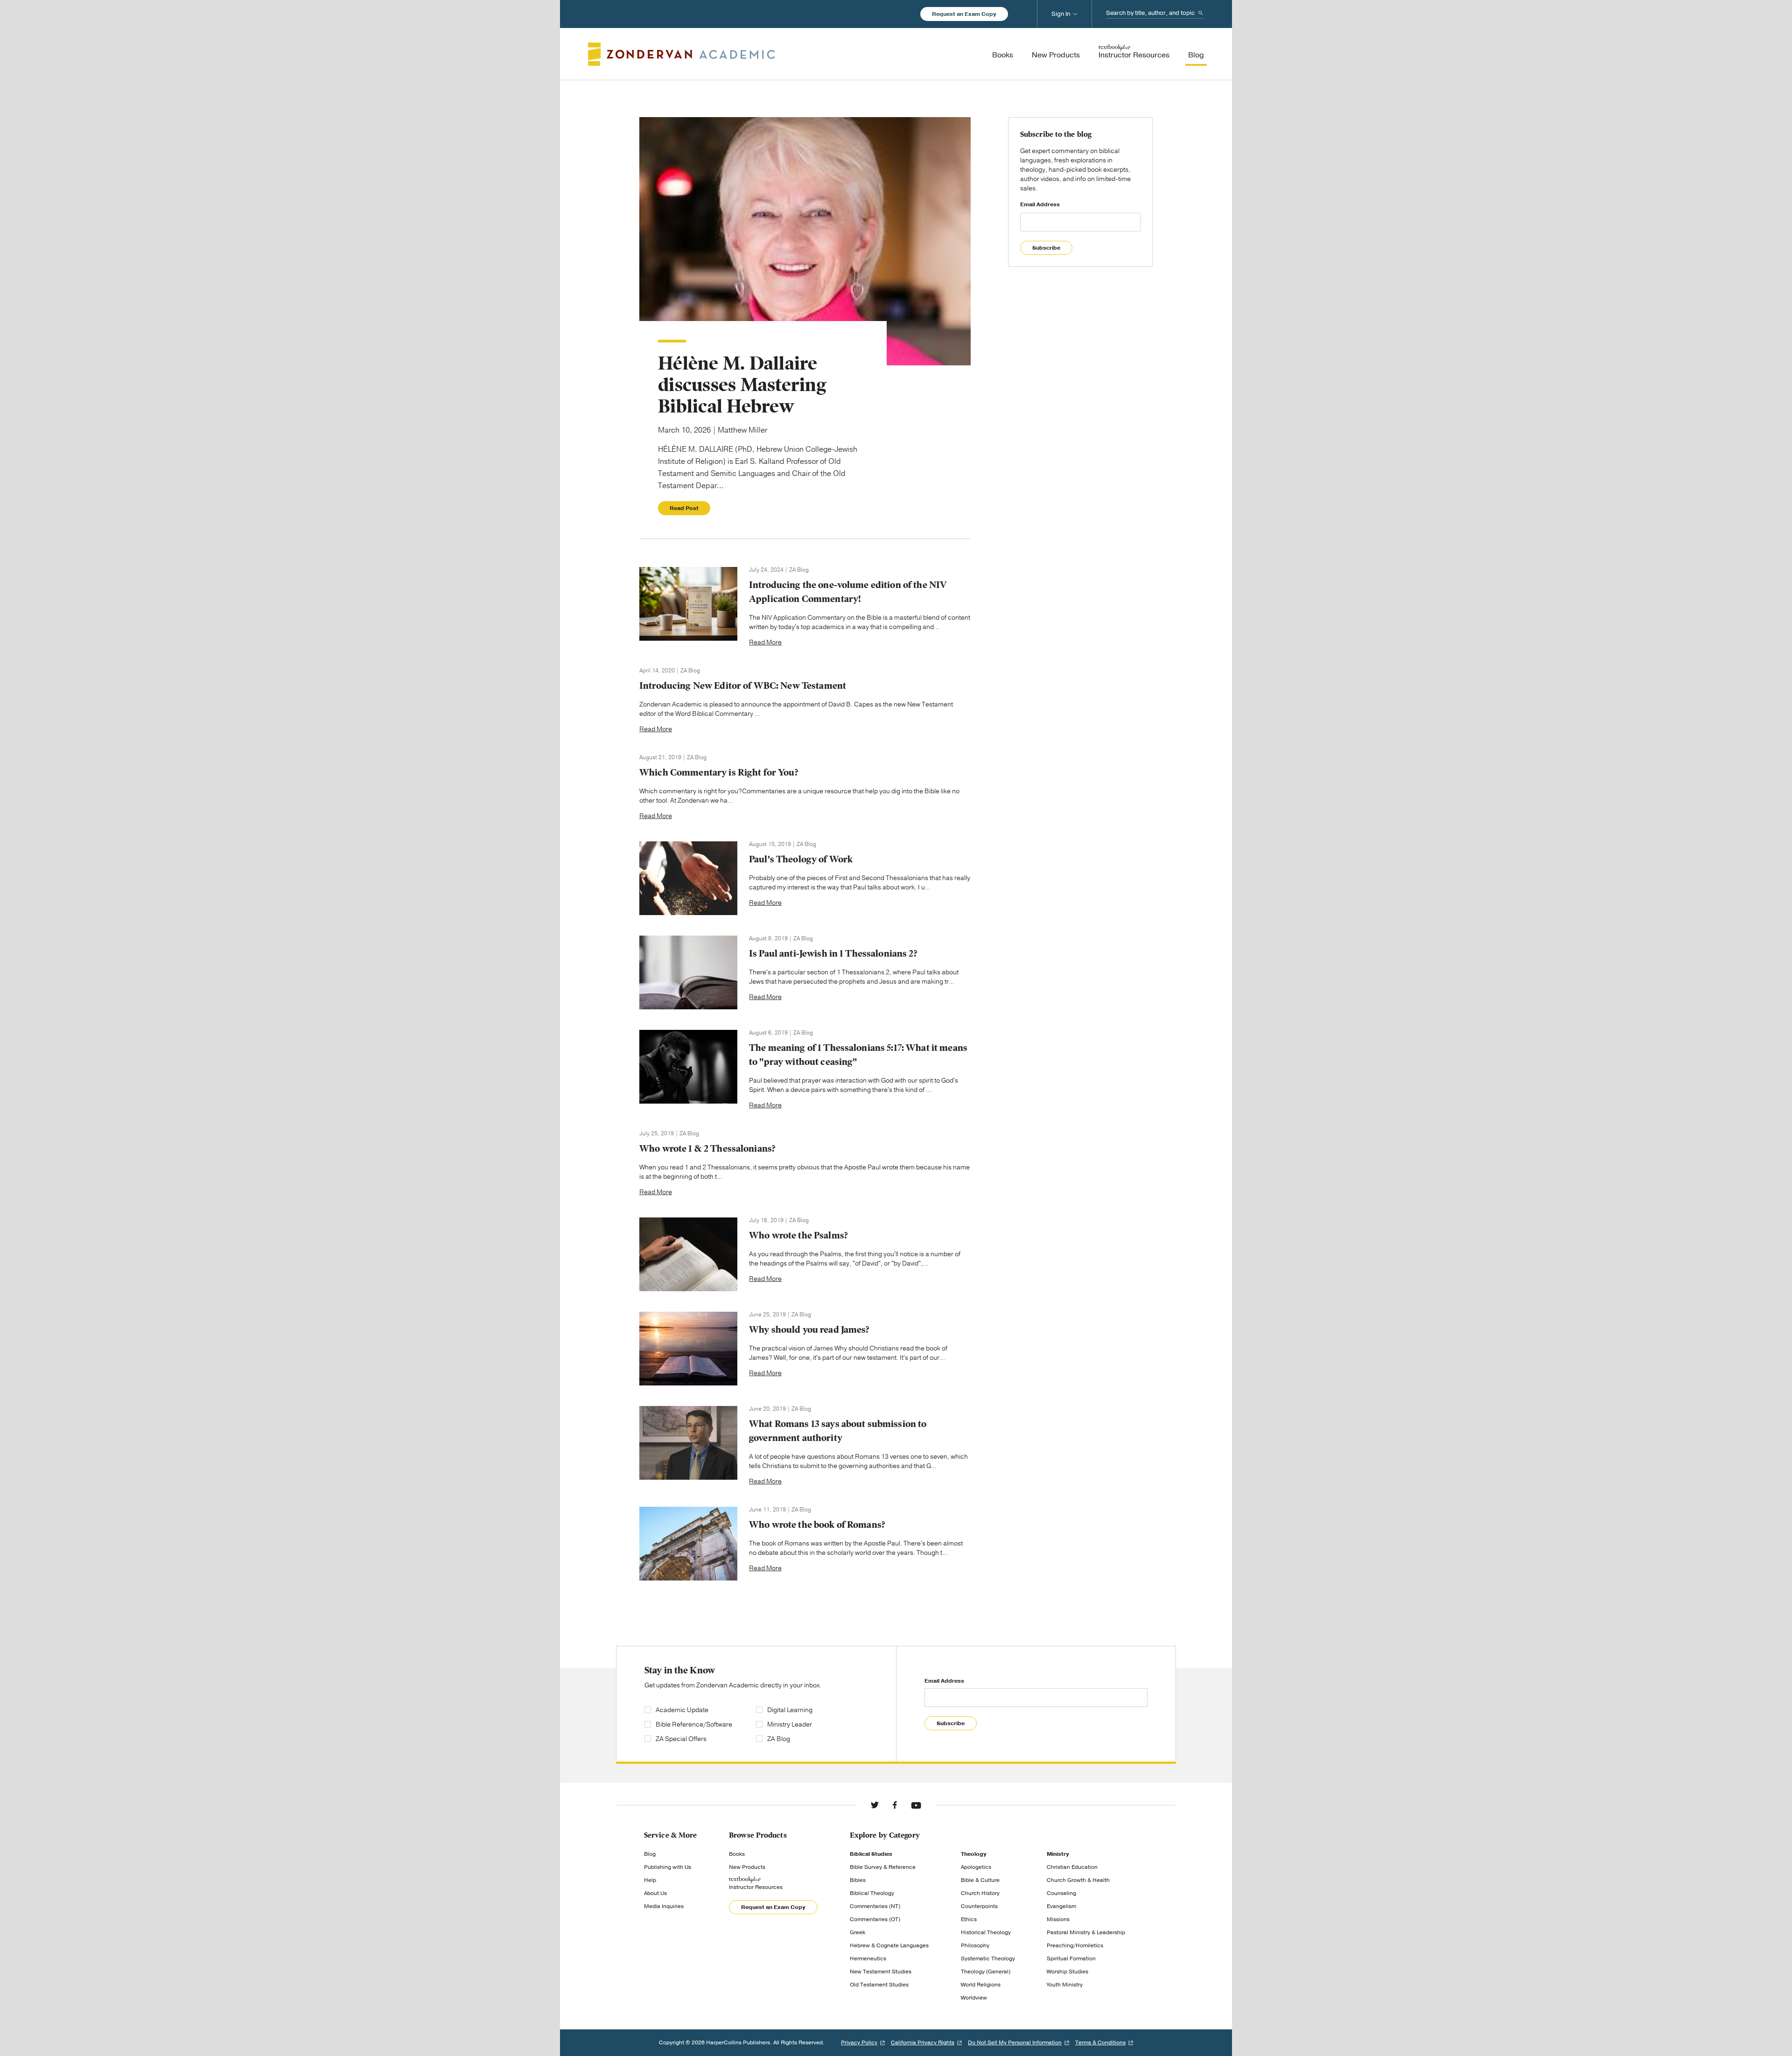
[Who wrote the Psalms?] (688, 1254)
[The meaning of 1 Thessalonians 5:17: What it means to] (688, 1067)
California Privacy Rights (923, 2042)
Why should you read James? (809, 1330)
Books (737, 1854)
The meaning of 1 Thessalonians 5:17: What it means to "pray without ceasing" (858, 1055)
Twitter (875, 1805)
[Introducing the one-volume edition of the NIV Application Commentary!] (688, 604)
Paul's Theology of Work (801, 859)
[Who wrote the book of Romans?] (688, 1544)
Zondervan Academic (682, 54)
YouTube (916, 1805)
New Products (747, 1867)
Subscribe (1046, 248)
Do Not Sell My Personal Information (1015, 2042)
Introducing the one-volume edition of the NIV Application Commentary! (848, 592)
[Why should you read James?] (688, 1349)
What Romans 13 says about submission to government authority (838, 1431)
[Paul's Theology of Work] (688, 878)
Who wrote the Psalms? (798, 1235)
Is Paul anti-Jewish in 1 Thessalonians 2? (833, 954)
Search (1201, 13)
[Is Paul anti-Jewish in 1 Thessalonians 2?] (688, 972)
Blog (650, 1854)
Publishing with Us (668, 1867)
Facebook (895, 1805)
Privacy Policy (859, 2042)
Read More (765, 642)
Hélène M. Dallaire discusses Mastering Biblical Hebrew (742, 385)
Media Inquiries (664, 1906)
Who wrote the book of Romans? (817, 1525)
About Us (655, 1893)
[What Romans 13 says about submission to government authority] (688, 1443)
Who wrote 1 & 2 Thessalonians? (707, 1149)
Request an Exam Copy (964, 14)
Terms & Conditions (1100, 2042)
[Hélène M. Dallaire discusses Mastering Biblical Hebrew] (805, 241)
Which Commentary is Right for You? (719, 773)
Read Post (684, 508)
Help (650, 1880)
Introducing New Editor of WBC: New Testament (743, 686)
